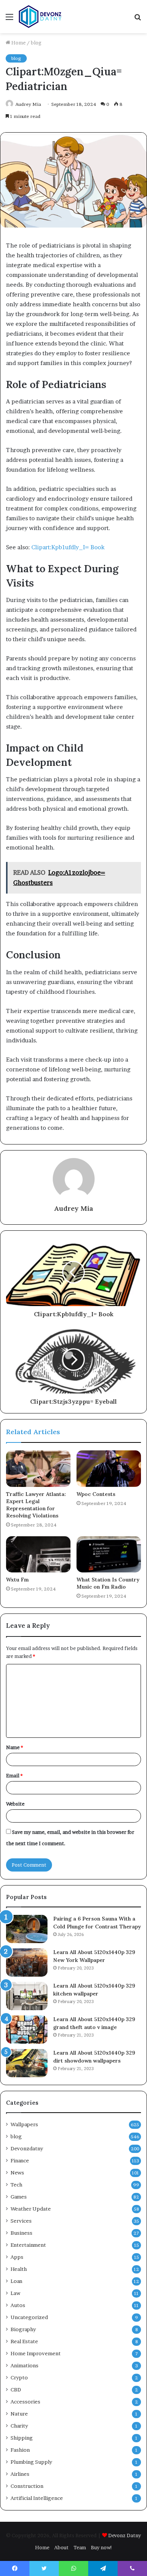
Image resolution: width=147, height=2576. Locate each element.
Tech (16, 2185)
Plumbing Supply (31, 2462)
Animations (24, 2365)
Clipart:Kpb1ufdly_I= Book (68, 547)
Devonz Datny (125, 2535)
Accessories (25, 2402)
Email (14, 1775)
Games (19, 2197)
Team (80, 2547)
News (17, 2173)
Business (21, 2233)
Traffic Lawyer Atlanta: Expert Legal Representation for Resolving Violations (36, 1505)
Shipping (22, 2438)
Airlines (20, 2474)
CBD (16, 2390)
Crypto (19, 2377)
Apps (17, 2257)
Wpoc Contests (96, 1494)
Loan (16, 2281)
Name (15, 1747)
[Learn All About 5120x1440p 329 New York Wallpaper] (27, 1963)
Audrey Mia (28, 104)
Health (19, 2269)
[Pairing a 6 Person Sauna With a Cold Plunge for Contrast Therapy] (27, 1929)
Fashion (20, 2450)
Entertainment (28, 2245)
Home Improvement (36, 2353)
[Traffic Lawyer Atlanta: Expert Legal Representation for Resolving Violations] (38, 1468)
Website (15, 1804)
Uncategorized (29, 2317)
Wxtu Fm (17, 1580)
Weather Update (31, 2209)
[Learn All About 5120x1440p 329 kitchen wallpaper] (27, 1996)
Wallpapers (24, 2124)
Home (18, 43)
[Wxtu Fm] (38, 1554)
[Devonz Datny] (41, 17)
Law (15, 2293)
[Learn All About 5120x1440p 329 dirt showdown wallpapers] (27, 2063)
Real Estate (24, 2341)
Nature (19, 2414)
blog (36, 43)
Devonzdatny (27, 2148)
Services (21, 2221)
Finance (20, 2160)
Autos (18, 2305)
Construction (27, 2486)
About (61, 2547)
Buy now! (102, 2547)
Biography (23, 2329)
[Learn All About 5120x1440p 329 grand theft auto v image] (27, 2030)
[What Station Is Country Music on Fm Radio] (109, 1554)
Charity (19, 2426)
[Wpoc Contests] (109, 1468)
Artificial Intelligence (37, 2498)
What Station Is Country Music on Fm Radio (108, 1583)
